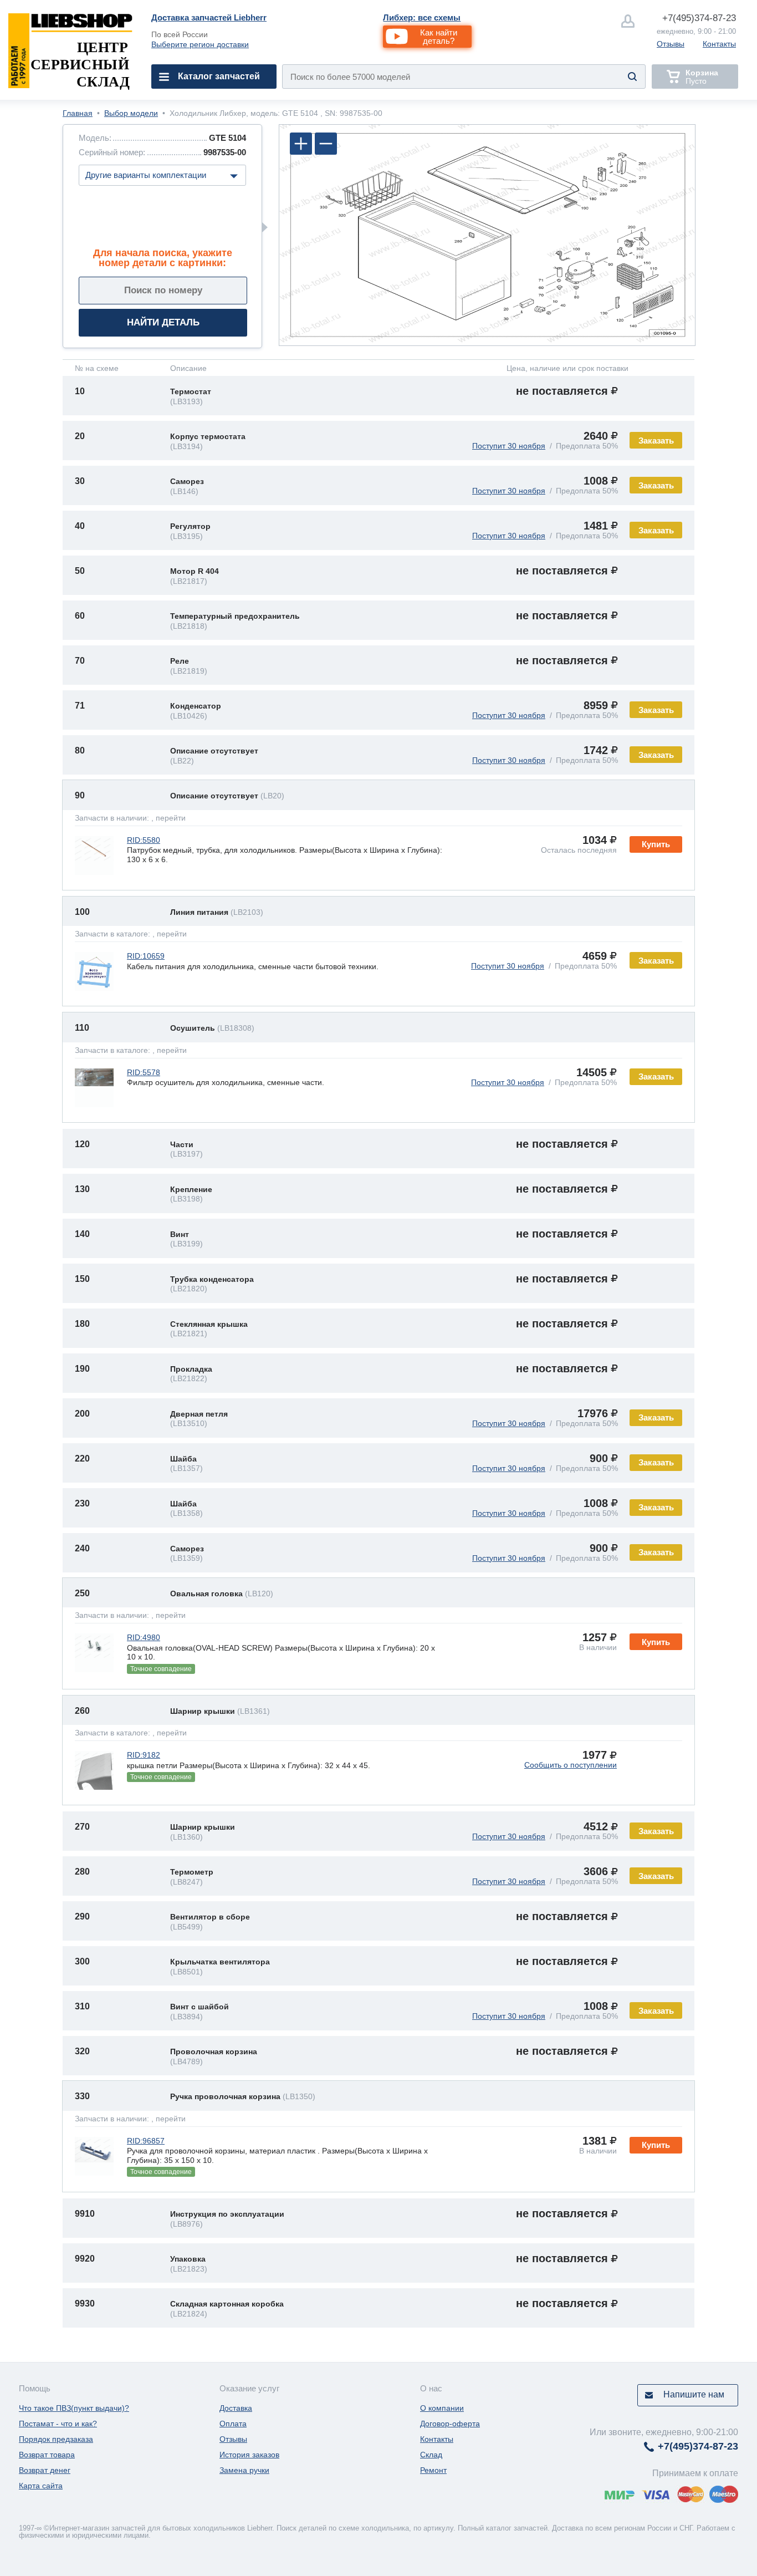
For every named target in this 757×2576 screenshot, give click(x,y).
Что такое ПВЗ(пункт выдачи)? (74, 2408)
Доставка (236, 2408)
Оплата (233, 2424)
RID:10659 (146, 956)
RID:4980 (144, 1637)
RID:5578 (144, 1072)
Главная (78, 113)
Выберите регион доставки (200, 44)
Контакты (719, 44)
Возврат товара (47, 2455)
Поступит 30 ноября (509, 446)
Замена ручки (244, 2470)
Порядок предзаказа (56, 2439)
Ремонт (433, 2470)
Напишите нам (694, 2394)
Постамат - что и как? (58, 2424)
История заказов (249, 2455)
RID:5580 (144, 840)
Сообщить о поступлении (571, 1765)
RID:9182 (144, 1755)
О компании (442, 2408)
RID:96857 (146, 2141)
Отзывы (671, 44)
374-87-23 (699, 18)
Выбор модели (131, 113)
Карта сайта (41, 2486)
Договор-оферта (450, 2424)
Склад (431, 2455)
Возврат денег (45, 2470)
